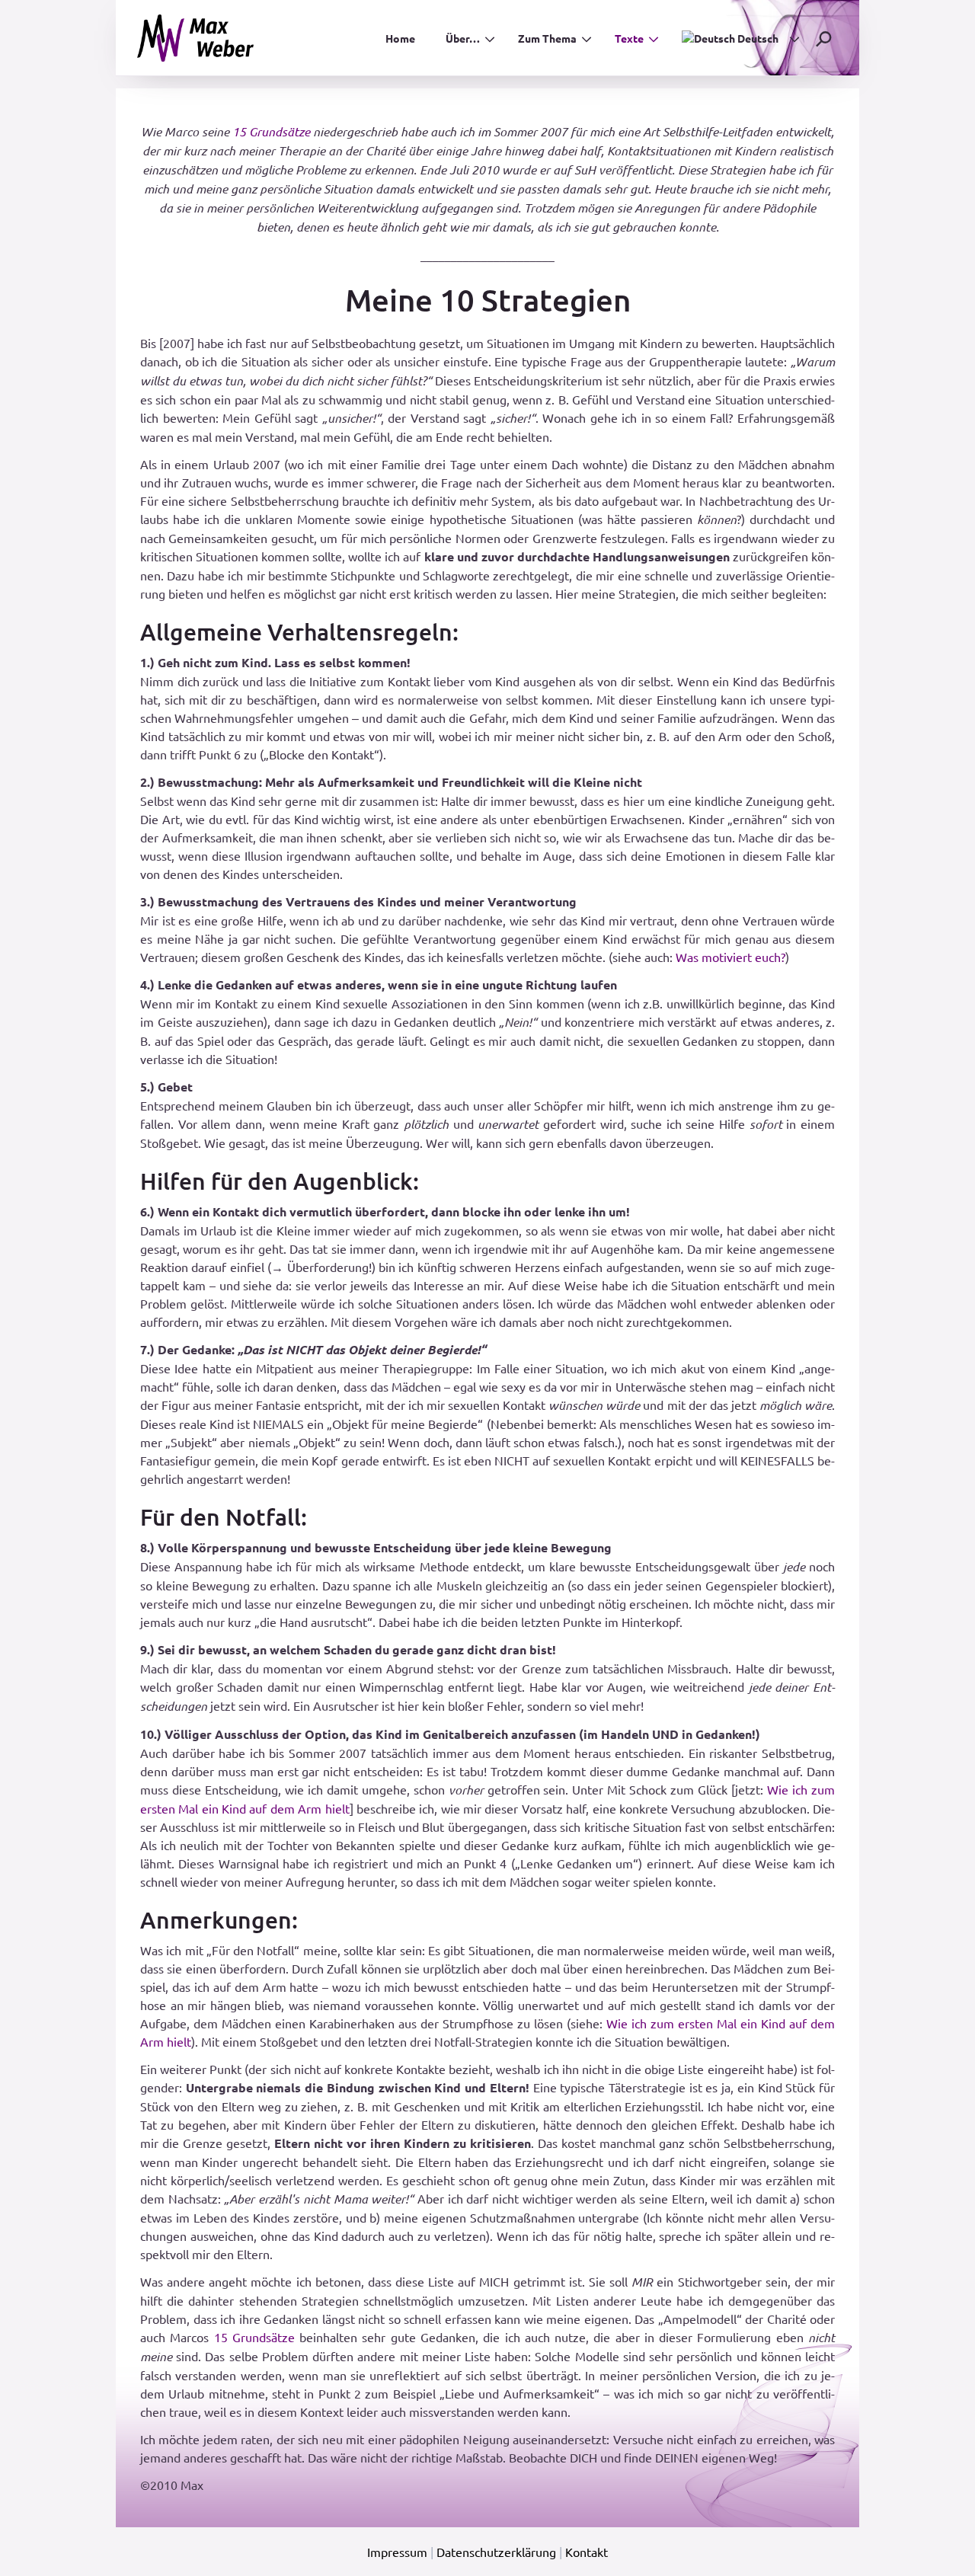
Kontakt (587, 2552)
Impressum (397, 2552)
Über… (463, 38)
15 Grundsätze (271, 131)
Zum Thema (547, 38)
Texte (629, 38)
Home (400, 38)
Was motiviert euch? (730, 957)
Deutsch (757, 38)
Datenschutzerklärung (496, 2552)
